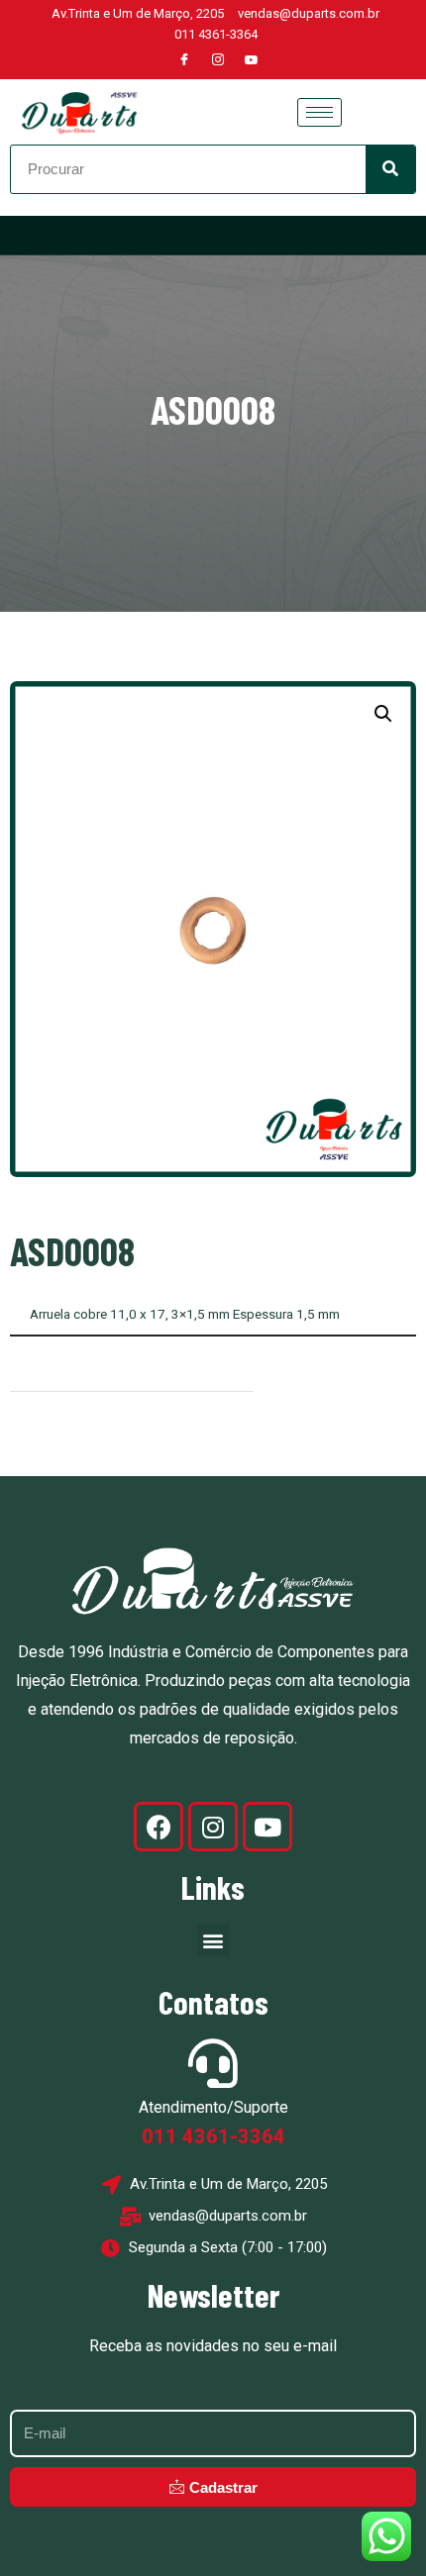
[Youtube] (252, 60)
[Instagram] (218, 60)
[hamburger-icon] (319, 112)
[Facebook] (184, 60)
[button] (383, 714)
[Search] (390, 169)
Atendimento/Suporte (213, 2107)
